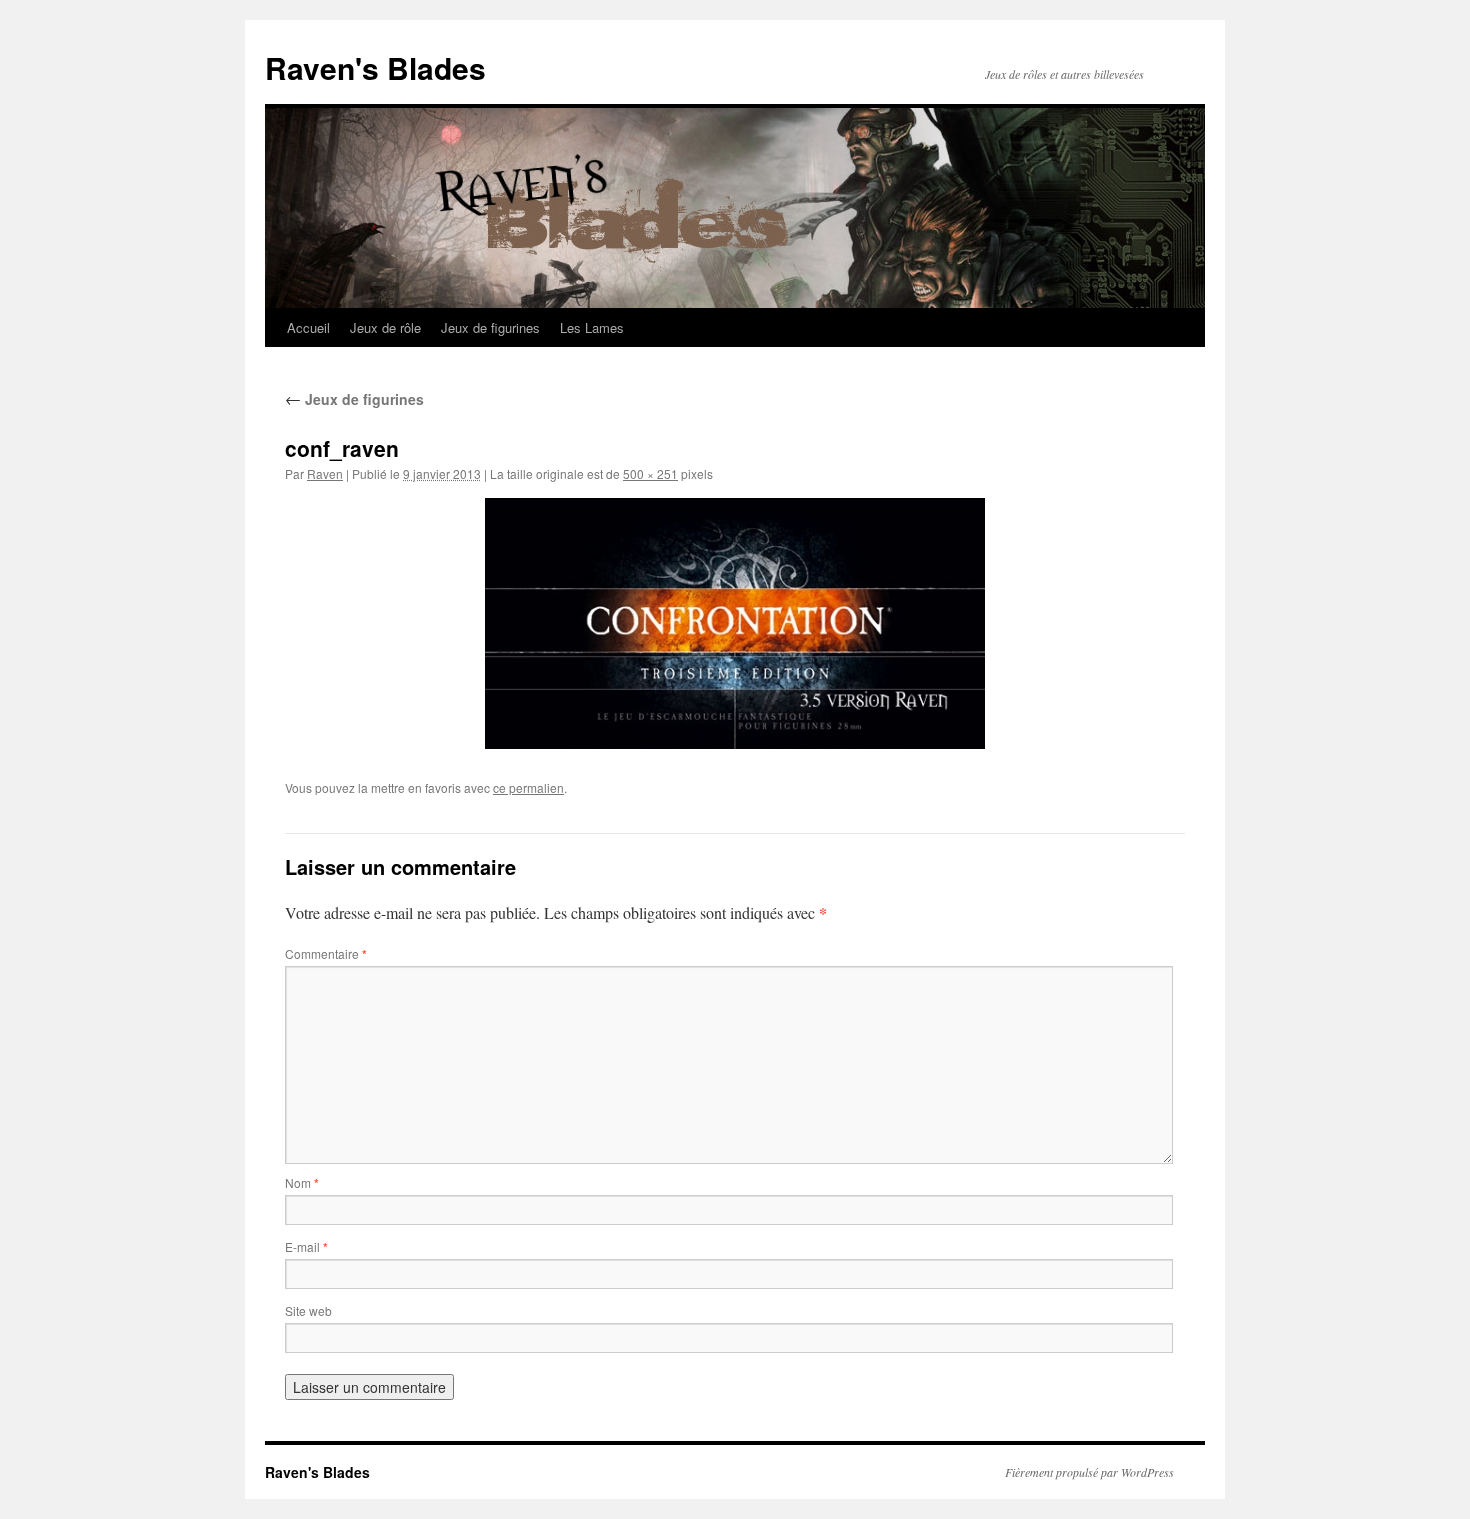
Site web (308, 1310)
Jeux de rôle (385, 327)
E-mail (306, 1246)
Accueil (308, 327)
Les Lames (592, 327)
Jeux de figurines (490, 327)
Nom (302, 1182)
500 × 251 (650, 473)
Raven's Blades (375, 67)
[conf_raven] (735, 623)
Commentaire (326, 953)
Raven (325, 473)
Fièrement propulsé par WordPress (1089, 1472)
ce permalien (528, 787)
